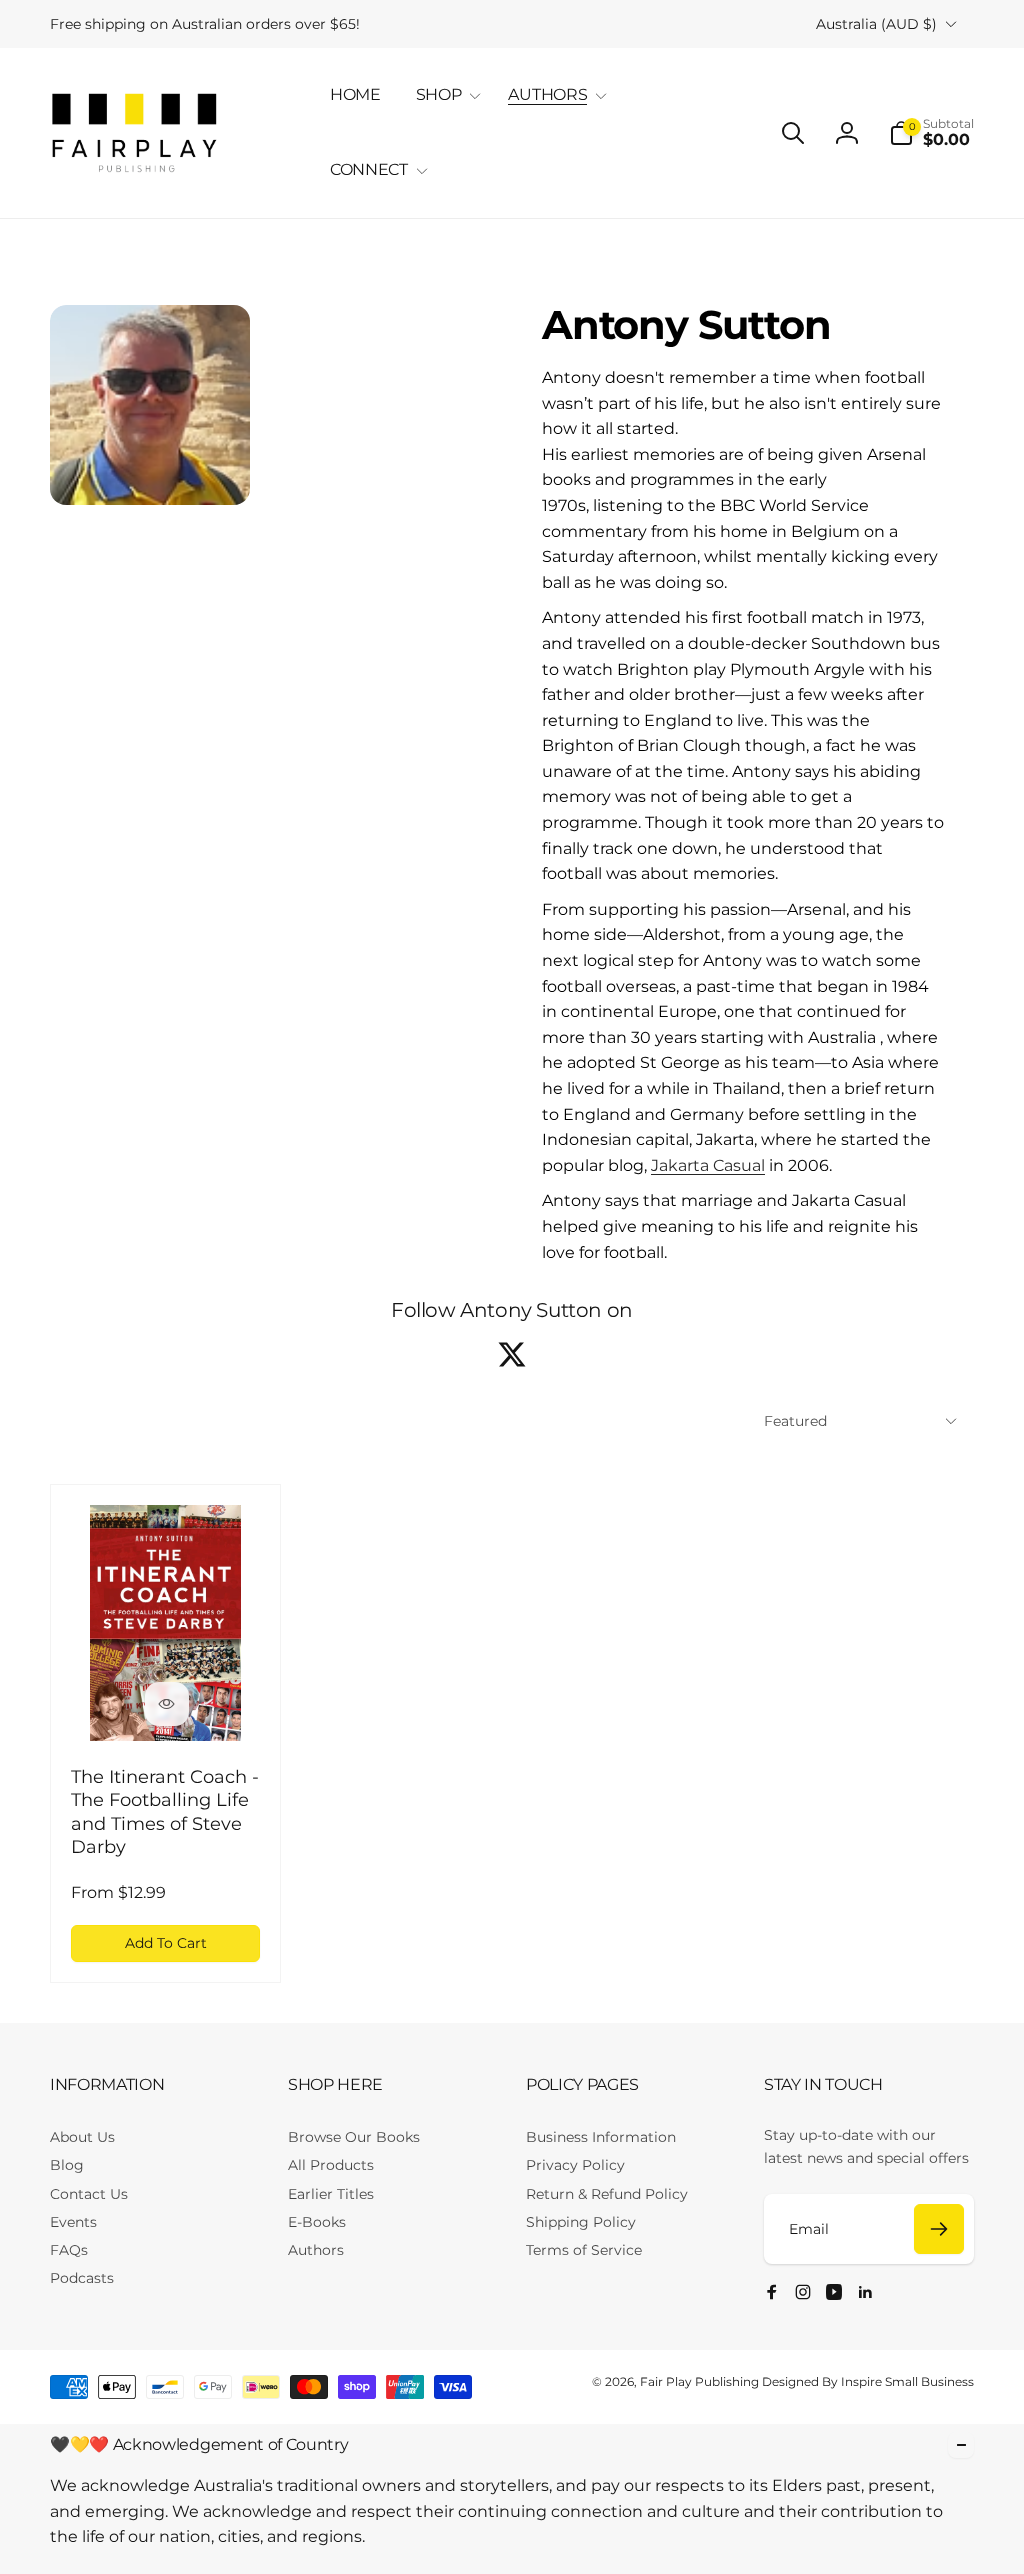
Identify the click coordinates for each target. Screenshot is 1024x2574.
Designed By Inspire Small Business (868, 2381)
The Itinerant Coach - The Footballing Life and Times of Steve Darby (165, 1812)
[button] (445, 95)
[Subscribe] (939, 2229)
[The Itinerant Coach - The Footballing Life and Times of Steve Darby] (167, 1704)
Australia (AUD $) (876, 24)
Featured (795, 1421)
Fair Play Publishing (699, 2381)
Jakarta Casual (708, 1165)
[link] (205, 24)
